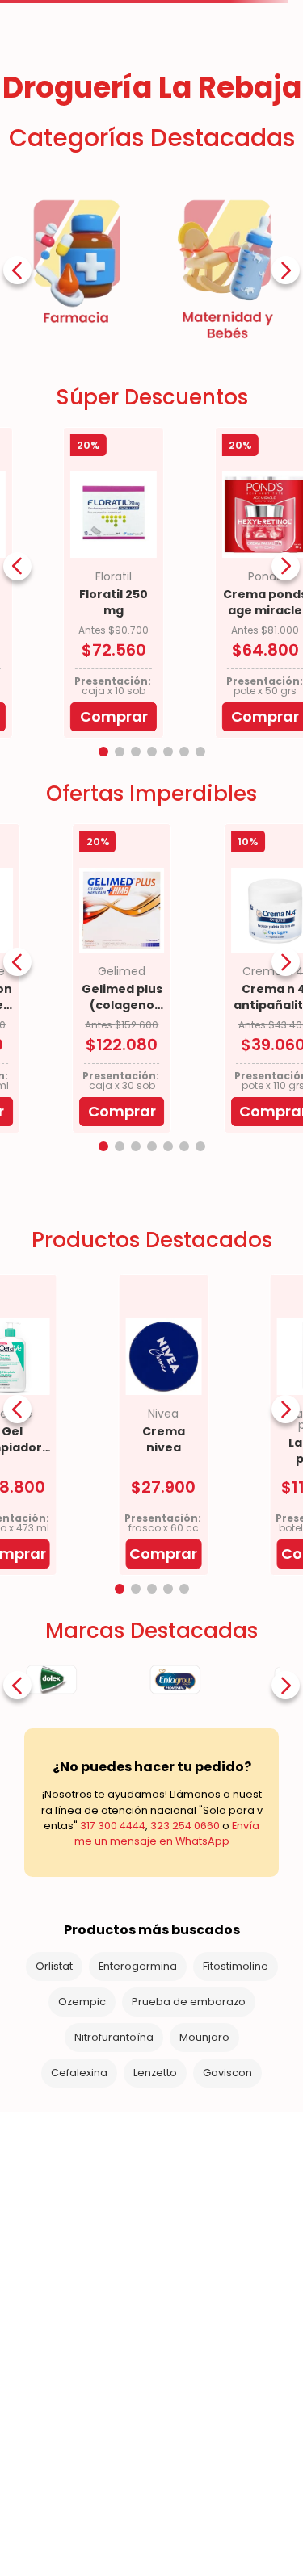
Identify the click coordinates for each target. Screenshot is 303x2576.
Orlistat (54, 1966)
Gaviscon (227, 2073)
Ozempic (82, 2002)
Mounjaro (204, 2037)
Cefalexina (79, 2073)
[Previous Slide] (17, 270)
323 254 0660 (185, 1826)
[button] (103, 752)
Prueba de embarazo (189, 2002)
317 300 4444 (113, 1826)
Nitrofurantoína (114, 2037)
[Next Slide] (286, 270)
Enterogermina (138, 1966)
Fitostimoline (236, 1966)
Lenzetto (155, 2073)
